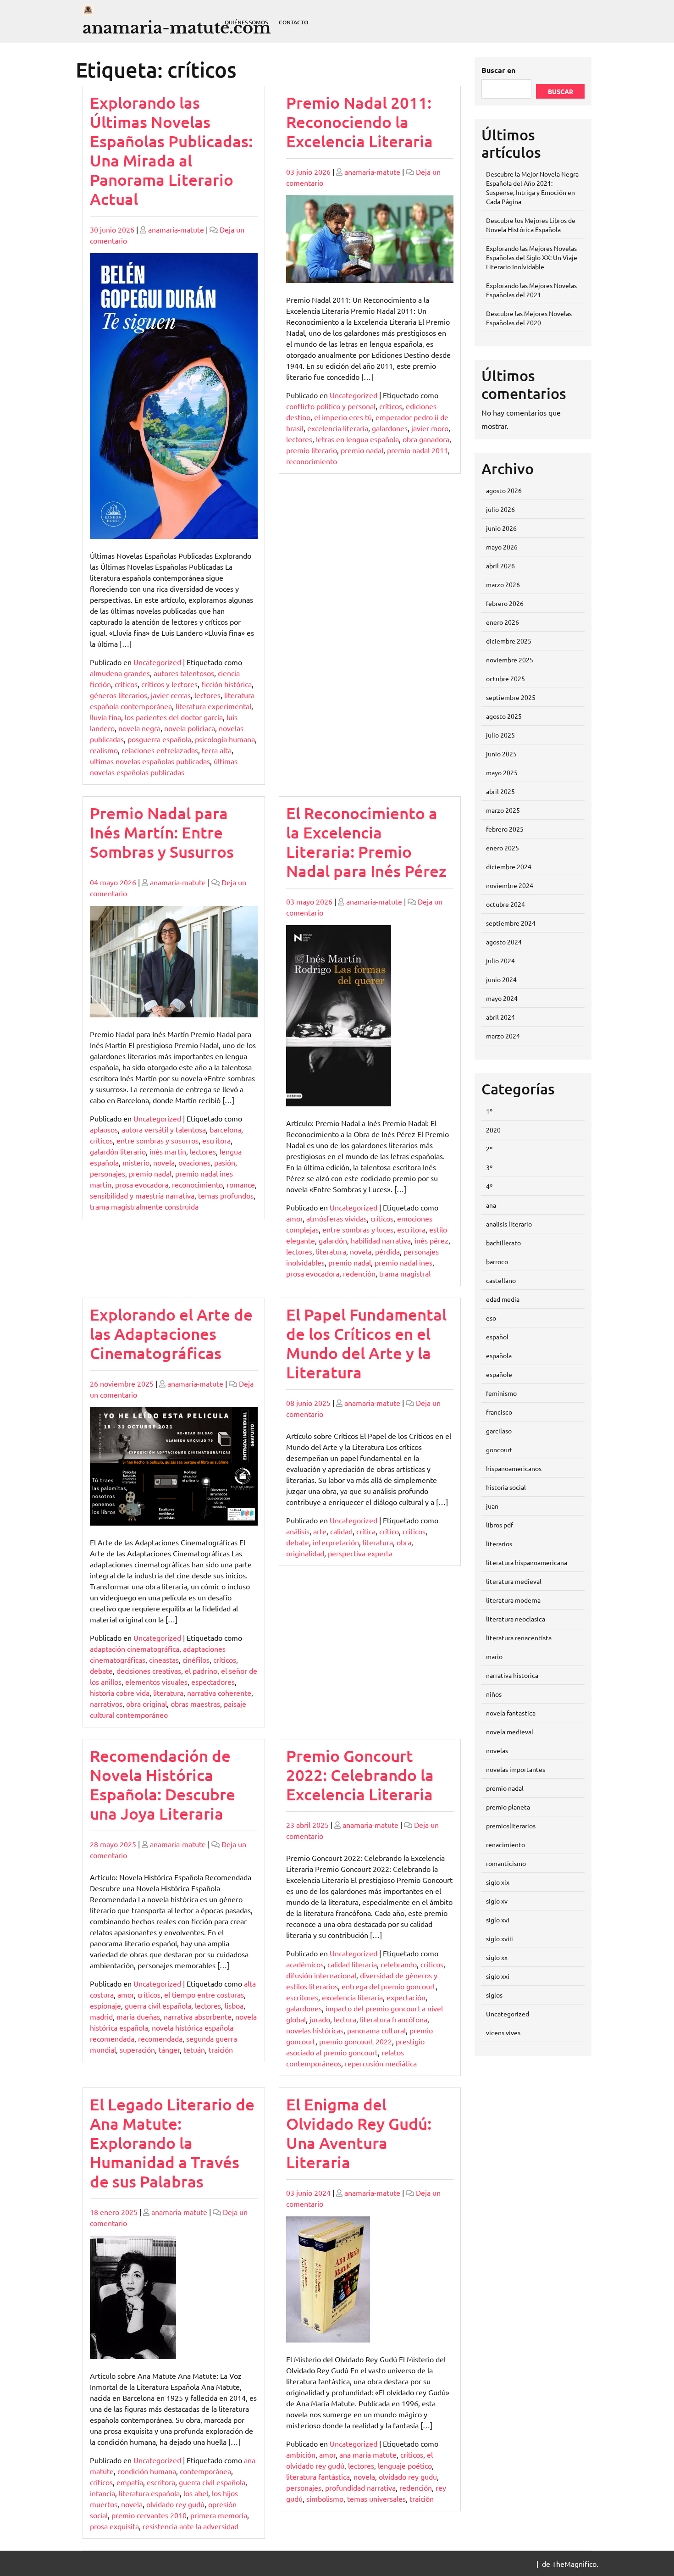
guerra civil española (158, 2005)
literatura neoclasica (516, 1619)
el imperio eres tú (343, 417)
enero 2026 (503, 622)
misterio (136, 1162)
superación (137, 2049)
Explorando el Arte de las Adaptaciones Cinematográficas (171, 1334)
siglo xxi (498, 1976)
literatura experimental (213, 706)
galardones (390, 428)
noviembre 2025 (510, 660)
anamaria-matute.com (177, 28)
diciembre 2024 (509, 866)
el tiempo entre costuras (204, 1994)
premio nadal (362, 450)
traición (221, 2049)
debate (101, 1671)
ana (491, 1205)
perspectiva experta (360, 1553)
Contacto (293, 22)
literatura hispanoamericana (527, 1562)
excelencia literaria (338, 428)
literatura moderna (513, 1600)
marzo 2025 (503, 810)
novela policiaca (190, 728)
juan (492, 1506)
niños (494, 1694)
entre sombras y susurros (157, 1140)
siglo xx (497, 1957)
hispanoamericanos (514, 1468)
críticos (126, 684)
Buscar (561, 91)
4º (489, 1186)
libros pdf (500, 1525)
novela (164, 1162)
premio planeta (508, 1807)
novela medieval (510, 1732)
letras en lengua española (357, 439)
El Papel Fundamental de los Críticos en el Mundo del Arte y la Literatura (366, 1343)
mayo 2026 (502, 547)
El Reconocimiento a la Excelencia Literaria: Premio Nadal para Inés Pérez (366, 842)
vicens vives (503, 2032)
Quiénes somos (246, 22)
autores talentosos (184, 673)
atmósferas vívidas (337, 1218)
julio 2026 (500, 509)
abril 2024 (500, 1017)
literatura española (149, 2493)
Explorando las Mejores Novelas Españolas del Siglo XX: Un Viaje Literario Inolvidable (532, 257)
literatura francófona (394, 2019)
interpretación (336, 1542)
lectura (345, 2019)
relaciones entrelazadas (160, 750)
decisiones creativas (149, 1671)
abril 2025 (500, 791)
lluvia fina (105, 717)
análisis (298, 1531)
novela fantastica (511, 1713)
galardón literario (118, 1151)
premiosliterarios (511, 1826)
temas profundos (226, 1195)
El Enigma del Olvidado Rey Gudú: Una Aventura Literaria (359, 2133)
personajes (108, 1173)
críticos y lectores (169, 684)
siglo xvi (498, 1920)
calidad (341, 1531)
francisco (499, 1412)
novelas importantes (516, 1769)
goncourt (499, 1449)
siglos (494, 1995)
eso (491, 1318)
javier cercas (171, 695)
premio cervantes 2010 (149, 2515)
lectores (207, 695)
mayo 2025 (502, 772)
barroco (497, 1261)
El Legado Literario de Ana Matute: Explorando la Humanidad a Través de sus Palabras (172, 2143)
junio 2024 (501, 979)
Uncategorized (157, 662)
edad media (503, 1299)
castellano (501, 1280)
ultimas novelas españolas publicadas (150, 761)
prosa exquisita (114, 2526)
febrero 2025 (505, 829)
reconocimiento (312, 461)
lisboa (234, 2005)
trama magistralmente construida (144, 1206)
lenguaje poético (405, 2465)
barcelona (225, 1129)
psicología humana (225, 739)
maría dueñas (138, 2016)
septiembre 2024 (511, 923)
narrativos (106, 1704)
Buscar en (498, 70)
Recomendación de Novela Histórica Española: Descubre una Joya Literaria (163, 1785)
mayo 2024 (502, 998)
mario (494, 1656)
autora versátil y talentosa (164, 1129)
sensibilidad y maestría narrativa (142, 1195)
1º (489, 1111)
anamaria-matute (176, 229)
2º (489, 1149)
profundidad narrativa (360, 2487)
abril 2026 (500, 566)
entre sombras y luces (358, 1229)
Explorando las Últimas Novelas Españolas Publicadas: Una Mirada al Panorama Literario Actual (171, 151)
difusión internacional (321, 1975)
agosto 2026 (504, 490)
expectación (406, 1997)
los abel (196, 2493)
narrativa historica (512, 1675)
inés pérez (431, 1240)
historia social (506, 1487)
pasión (225, 1162)
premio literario (312, 450)
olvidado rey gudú (175, 2504)
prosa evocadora (142, 1184)
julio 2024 (500, 960)
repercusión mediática (381, 2063)
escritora (216, 1140)
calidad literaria (352, 1964)
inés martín (168, 1151)
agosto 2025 (504, 716)
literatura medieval (514, 1581)
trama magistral (405, 1273)
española (499, 1355)
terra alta (217, 750)
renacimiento (505, 1844)
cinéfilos (196, 1660)
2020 (493, 1130)
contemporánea (205, 2471)
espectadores (213, 1682)
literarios (499, 1543)
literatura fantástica (318, 2476)
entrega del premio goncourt (389, 1986)
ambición (301, 2454)
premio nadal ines (403, 1262)
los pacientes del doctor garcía (174, 717)
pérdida (387, 1251)
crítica (366, 1531)
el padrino (201, 1671)
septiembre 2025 (511, 697)
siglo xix (498, 1882)
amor (294, 1218)
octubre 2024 (505, 904)
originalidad (305, 1553)
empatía (130, 2482)
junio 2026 (501, 528)
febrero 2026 (505, 603)
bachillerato (503, 1243)
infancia (102, 2493)
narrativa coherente (219, 1693)
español (497, 1337)
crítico (389, 1531)
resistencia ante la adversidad (191, 2526)
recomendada (160, 2038)
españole (499, 1374)
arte (320, 1531)
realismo (104, 750)
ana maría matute (368, 2454)
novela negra (139, 728)
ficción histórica (227, 684)
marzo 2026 (503, 584)
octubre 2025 (505, 678)
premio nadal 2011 (417, 450)
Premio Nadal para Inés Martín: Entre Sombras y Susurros (162, 832)
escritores (302, 1997)
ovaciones (194, 1162)
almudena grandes (120, 673)
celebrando (399, 1964)
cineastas (164, 1660)
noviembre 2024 (510, 885)
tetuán (194, 2049)
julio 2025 (500, 735)
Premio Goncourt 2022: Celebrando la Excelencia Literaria (360, 1775)
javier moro (430, 428)
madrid (101, 2016)
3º (489, 1167)
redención (359, 1273)
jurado (320, 2019)
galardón (333, 1240)
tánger (169, 2049)
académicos (305, 1964)
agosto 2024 (504, 942)
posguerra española (159, 739)
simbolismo (325, 2498)
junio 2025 (501, 754)
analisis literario (509, 1224)
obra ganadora (426, 439)
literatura (331, 1251)
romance (241, 1184)
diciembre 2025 (509, 641)
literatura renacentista (519, 1638)
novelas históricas (315, 2030)
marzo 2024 (503, 1036)
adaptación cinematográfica (135, 1649)
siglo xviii (500, 1938)
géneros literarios (119, 695)
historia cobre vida (120, 1693)
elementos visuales (156, 1682)
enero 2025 (503, 848)
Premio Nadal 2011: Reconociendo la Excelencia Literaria (359, 122)
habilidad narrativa (381, 1240)
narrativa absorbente (198, 2016)
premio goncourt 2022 (356, 2041)
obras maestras (195, 1704)
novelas (497, 1750)
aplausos (104, 1129)
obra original (146, 1704)
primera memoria (219, 2515)
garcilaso (499, 1431)
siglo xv (497, 1901)
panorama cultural (376, 2030)
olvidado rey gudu (408, 2476)
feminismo (501, 1393)
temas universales (376, 2498)
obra (404, 1542)
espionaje (105, 2005)
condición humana (147, 2471)
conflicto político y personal (331, 406)
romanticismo (506, 1863)
